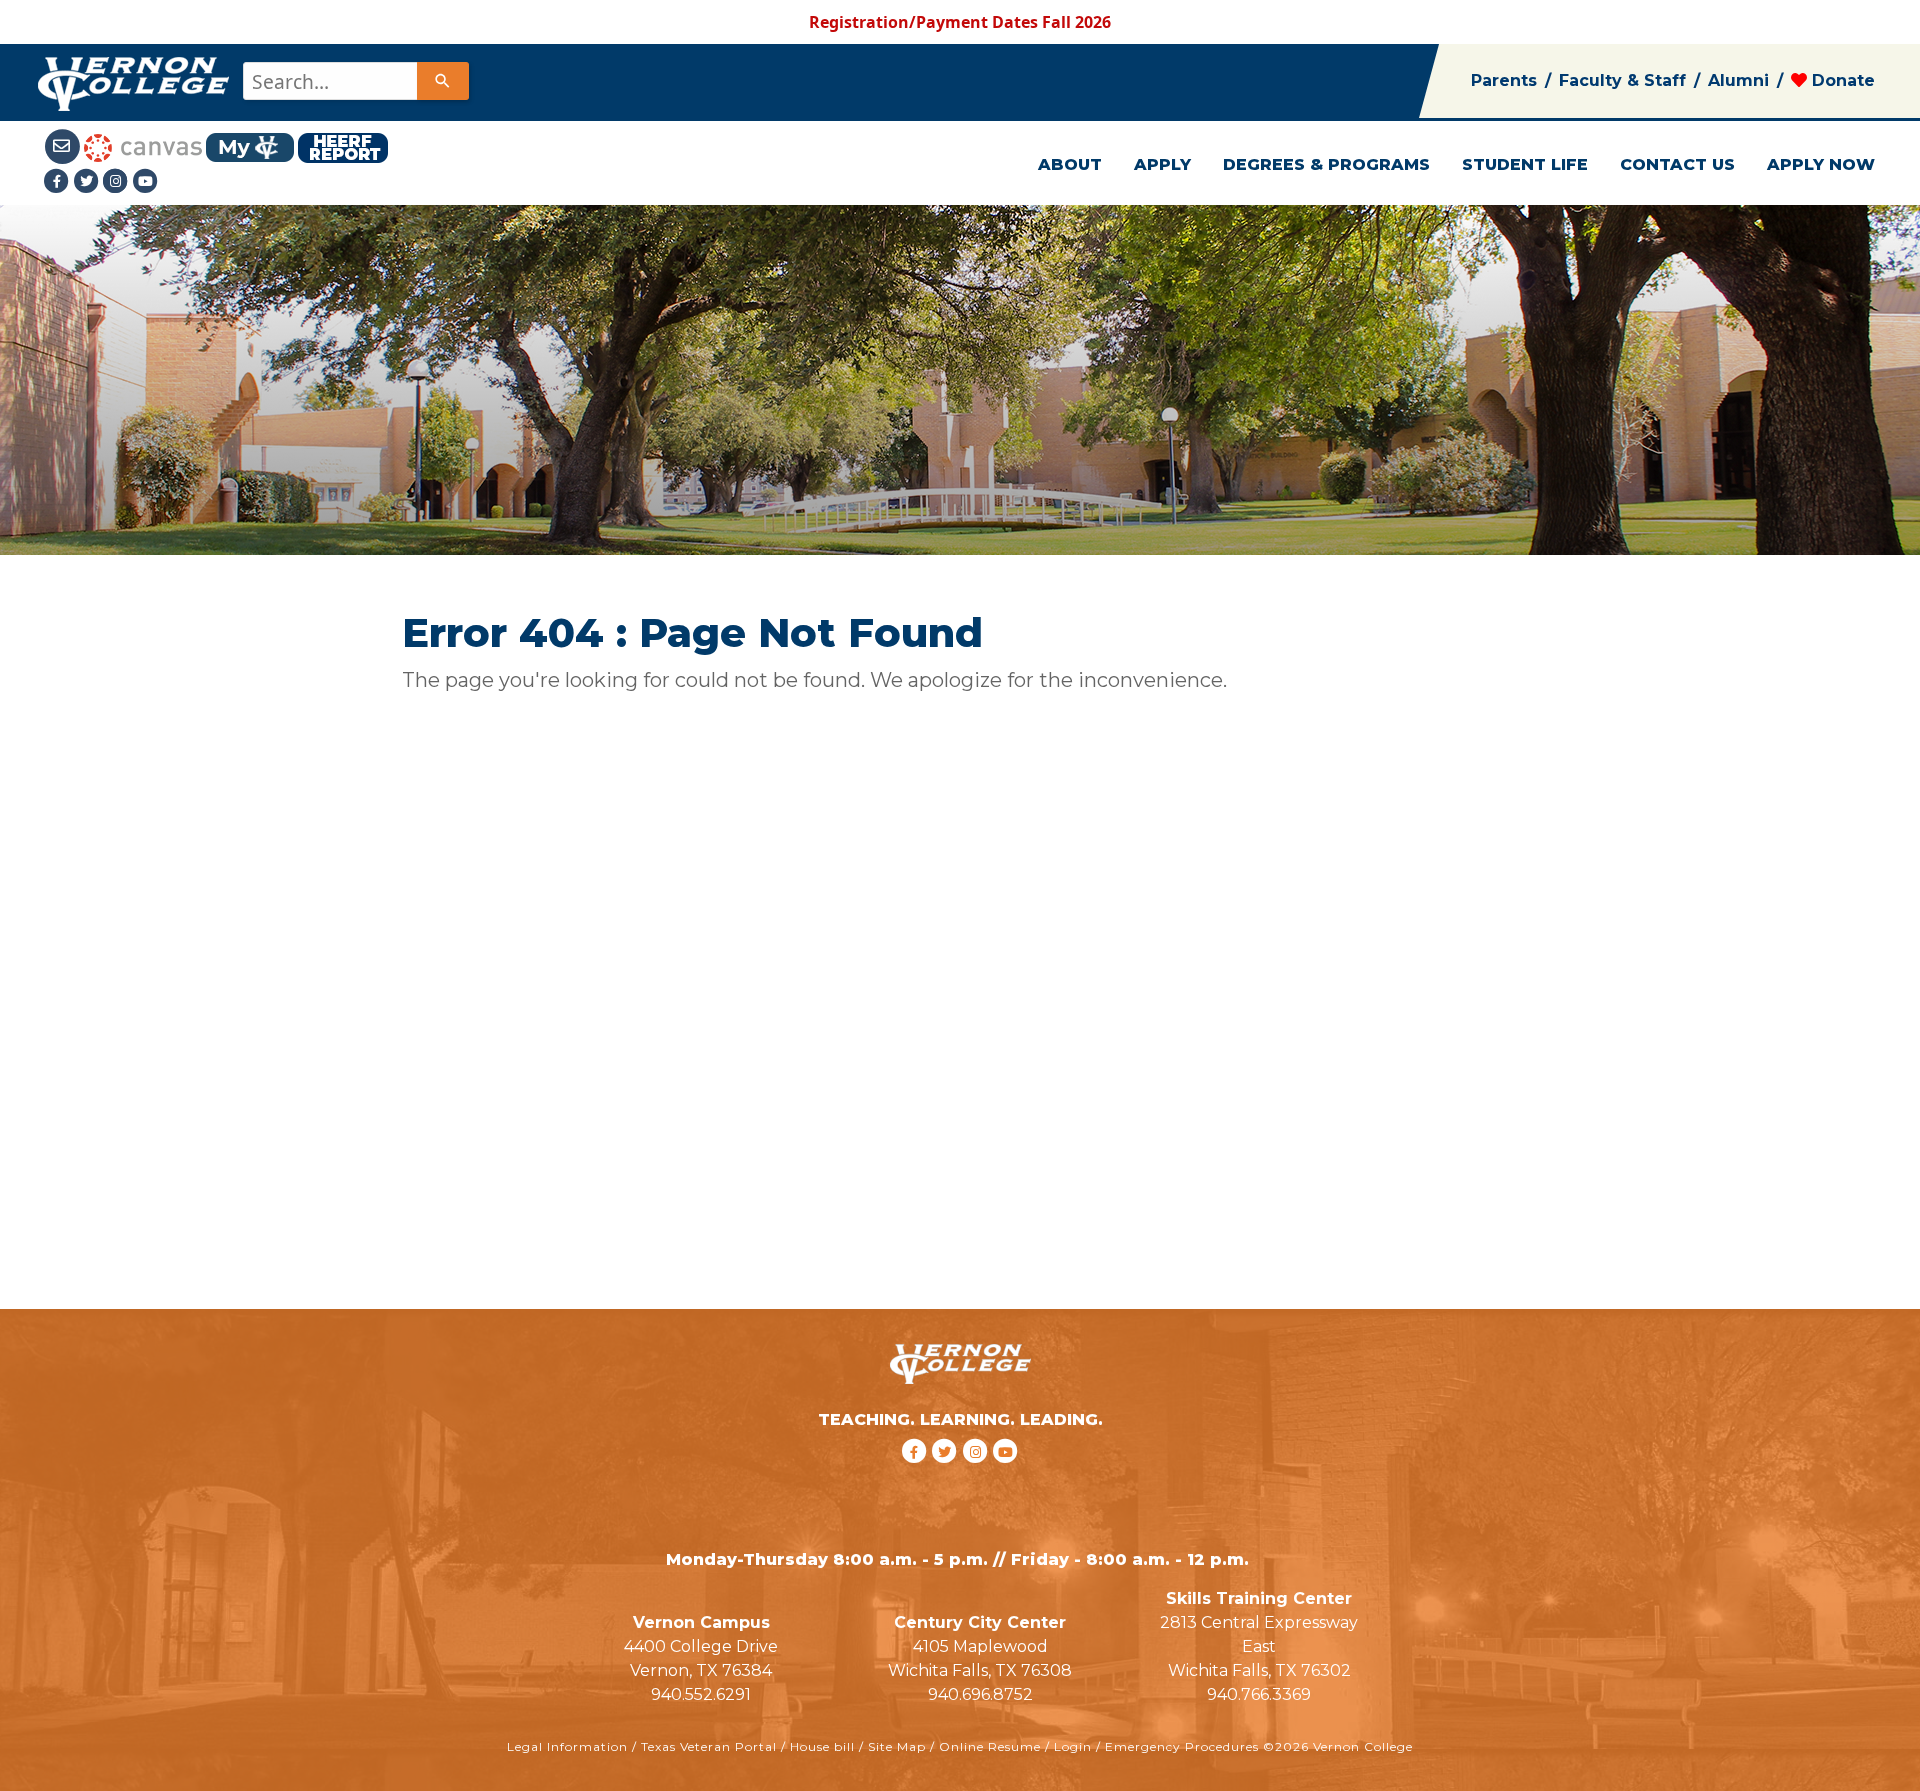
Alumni (1738, 80)
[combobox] (354, 81)
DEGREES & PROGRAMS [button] (1326, 164)
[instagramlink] (978, 1476)
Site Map (897, 1746)
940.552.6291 (701, 1694)
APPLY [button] (1162, 164)
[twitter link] (947, 1476)
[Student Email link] (64, 146)
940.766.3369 (1259, 1694)
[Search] (443, 81)
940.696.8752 (980, 1694)
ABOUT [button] (1070, 164)
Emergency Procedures (1182, 1746)
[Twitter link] (88, 181)
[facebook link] (916, 1476)
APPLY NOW (1821, 164)
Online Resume (990, 1746)
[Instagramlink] (118, 181)
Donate (1841, 80)
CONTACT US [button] (1677, 164)
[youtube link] (146, 181)
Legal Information (567, 1746)
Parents (1504, 80)
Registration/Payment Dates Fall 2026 (960, 22)
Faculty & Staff (1622, 80)
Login (1073, 1746)
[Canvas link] (143, 146)
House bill (822, 1746)
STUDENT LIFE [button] (1525, 164)
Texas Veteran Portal (709, 1746)
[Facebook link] (59, 181)
